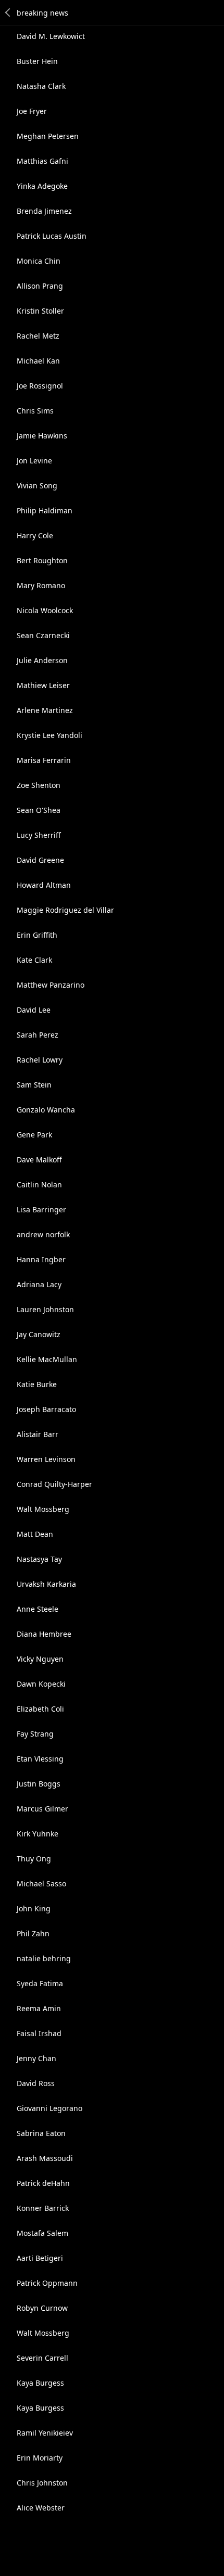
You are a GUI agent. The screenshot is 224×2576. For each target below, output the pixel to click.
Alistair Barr (38, 1434)
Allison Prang (40, 286)
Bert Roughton (42, 560)
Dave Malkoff (39, 1160)
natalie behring (44, 1958)
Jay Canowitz (39, 1334)
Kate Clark (34, 960)
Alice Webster (41, 2508)
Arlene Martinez (45, 710)
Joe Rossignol (40, 386)
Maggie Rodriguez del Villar (65, 910)
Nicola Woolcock (45, 610)
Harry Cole (35, 535)
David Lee (34, 1010)
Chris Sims (35, 411)
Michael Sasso (41, 1884)
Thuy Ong (34, 1859)
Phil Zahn (33, 1933)
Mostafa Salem (42, 2233)
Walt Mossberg (43, 1509)
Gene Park (34, 1135)
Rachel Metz (38, 336)
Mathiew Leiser (43, 685)
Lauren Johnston (45, 1309)
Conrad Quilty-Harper (54, 1484)
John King (34, 1908)
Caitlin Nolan (39, 1185)
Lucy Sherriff (39, 835)
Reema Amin (39, 2008)
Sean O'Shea (39, 810)
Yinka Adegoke (42, 186)
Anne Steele (38, 1609)
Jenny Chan (36, 2058)
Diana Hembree (44, 1634)
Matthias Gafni (42, 161)
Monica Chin (39, 261)
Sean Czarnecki (43, 635)
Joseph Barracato (46, 1409)
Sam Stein (34, 1085)
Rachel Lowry (40, 1060)
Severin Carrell (42, 2358)
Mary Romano (41, 585)
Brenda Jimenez (44, 211)
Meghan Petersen (48, 136)
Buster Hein (37, 61)
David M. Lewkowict (51, 36)
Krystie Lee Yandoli (49, 735)
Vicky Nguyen (40, 1659)
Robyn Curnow (42, 2308)
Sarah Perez (38, 1035)
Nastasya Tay (39, 1559)
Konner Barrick (43, 2208)
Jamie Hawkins (42, 436)
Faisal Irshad (39, 2033)
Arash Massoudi (45, 2158)
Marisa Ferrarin (44, 760)
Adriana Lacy (39, 1284)
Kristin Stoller (40, 311)
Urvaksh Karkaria (46, 1584)
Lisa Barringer (41, 1209)
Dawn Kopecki (41, 1684)
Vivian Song (37, 486)
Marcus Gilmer (42, 1809)
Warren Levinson (46, 1459)
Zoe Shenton (39, 785)
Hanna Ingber (41, 1259)
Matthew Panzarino (51, 985)
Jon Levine (34, 461)
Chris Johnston (42, 2483)
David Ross (36, 2083)
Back (8, 12)
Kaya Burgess (40, 2383)
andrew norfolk (43, 1234)
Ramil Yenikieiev (45, 2433)
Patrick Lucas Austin (52, 236)
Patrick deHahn (43, 2183)
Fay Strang (35, 1734)
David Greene (40, 860)
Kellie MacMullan (47, 1359)
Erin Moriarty (40, 2458)
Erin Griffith (37, 935)
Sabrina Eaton (41, 2133)
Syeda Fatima (40, 1983)
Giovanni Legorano (49, 2108)
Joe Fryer (32, 111)
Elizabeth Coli (40, 1709)
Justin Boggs (39, 1784)
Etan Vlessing (40, 1759)
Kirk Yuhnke (38, 1834)
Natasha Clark (41, 86)
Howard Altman (44, 885)
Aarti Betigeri (40, 2258)
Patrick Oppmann (47, 2283)
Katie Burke (37, 1384)
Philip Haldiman (45, 510)
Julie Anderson (42, 660)
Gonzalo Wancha (46, 1110)
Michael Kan (38, 361)
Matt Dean (35, 1534)
